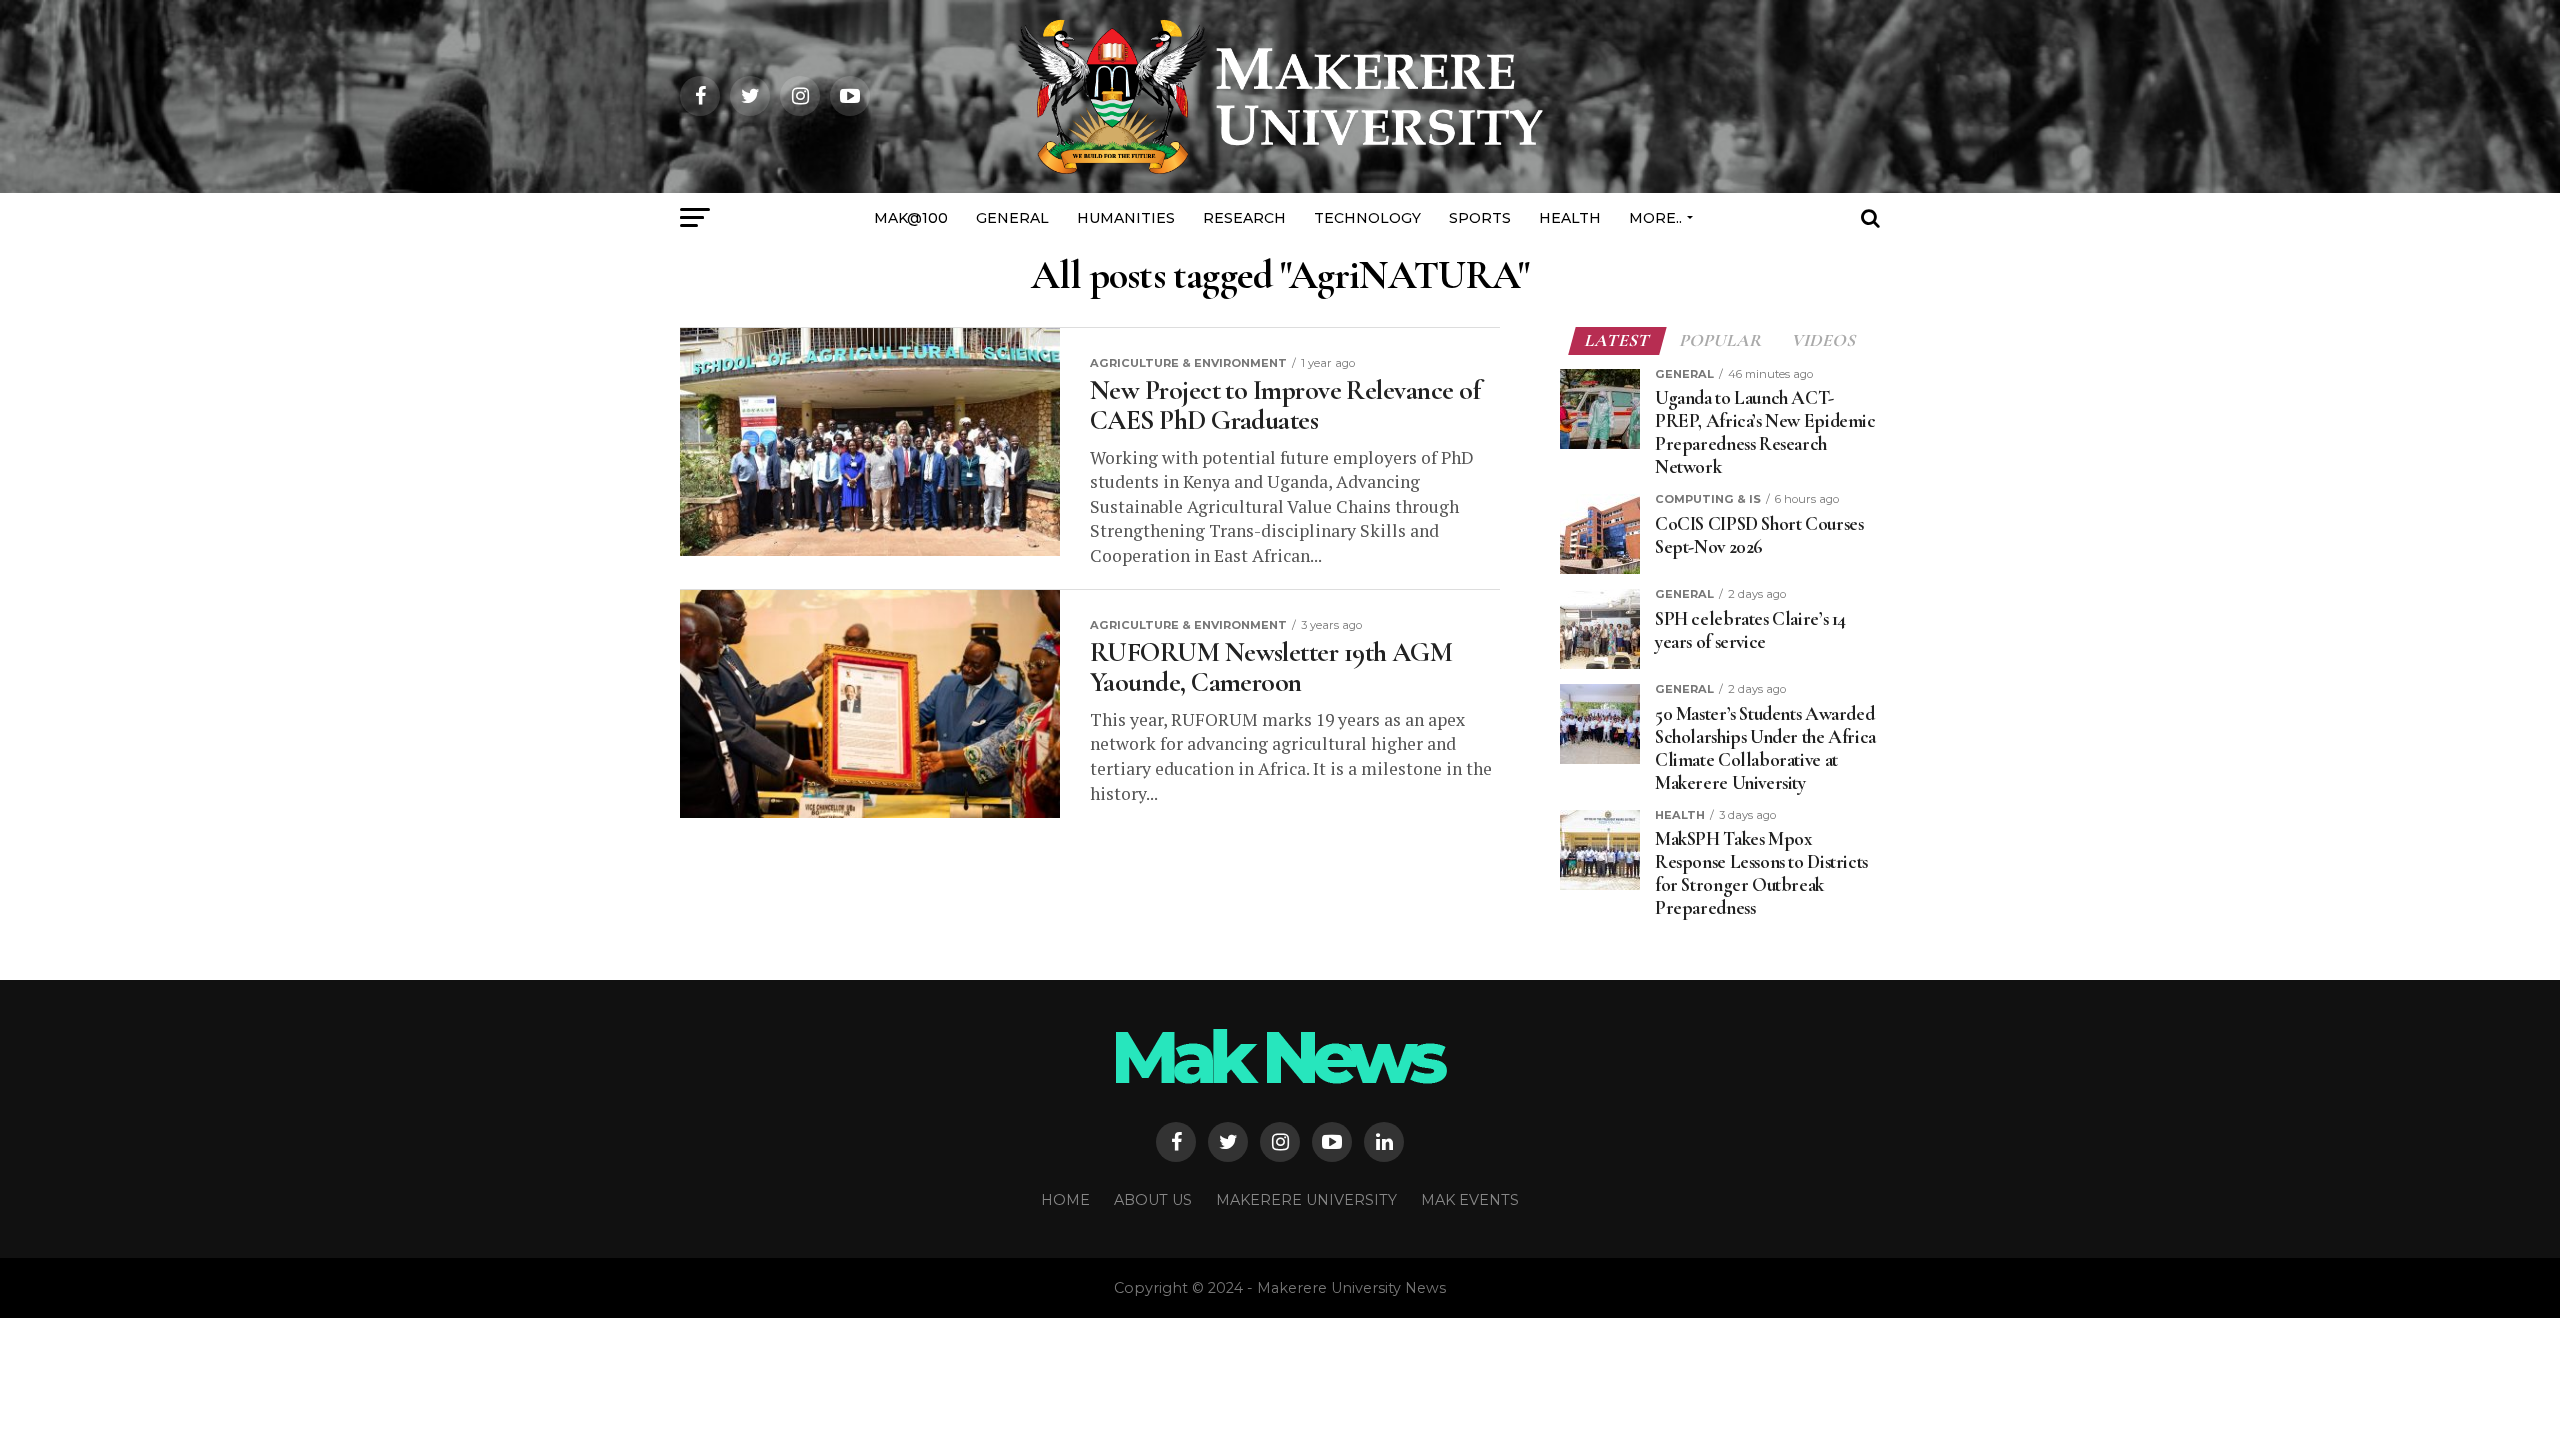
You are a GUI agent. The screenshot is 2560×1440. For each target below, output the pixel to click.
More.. (1655, 218)
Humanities (1126, 218)
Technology (1367, 218)
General (1012, 218)
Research (1244, 218)
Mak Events (1470, 1200)
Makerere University (1306, 1200)
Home (1065, 1200)
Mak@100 (911, 218)
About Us (1153, 1200)
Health (1570, 218)
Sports (1480, 218)
